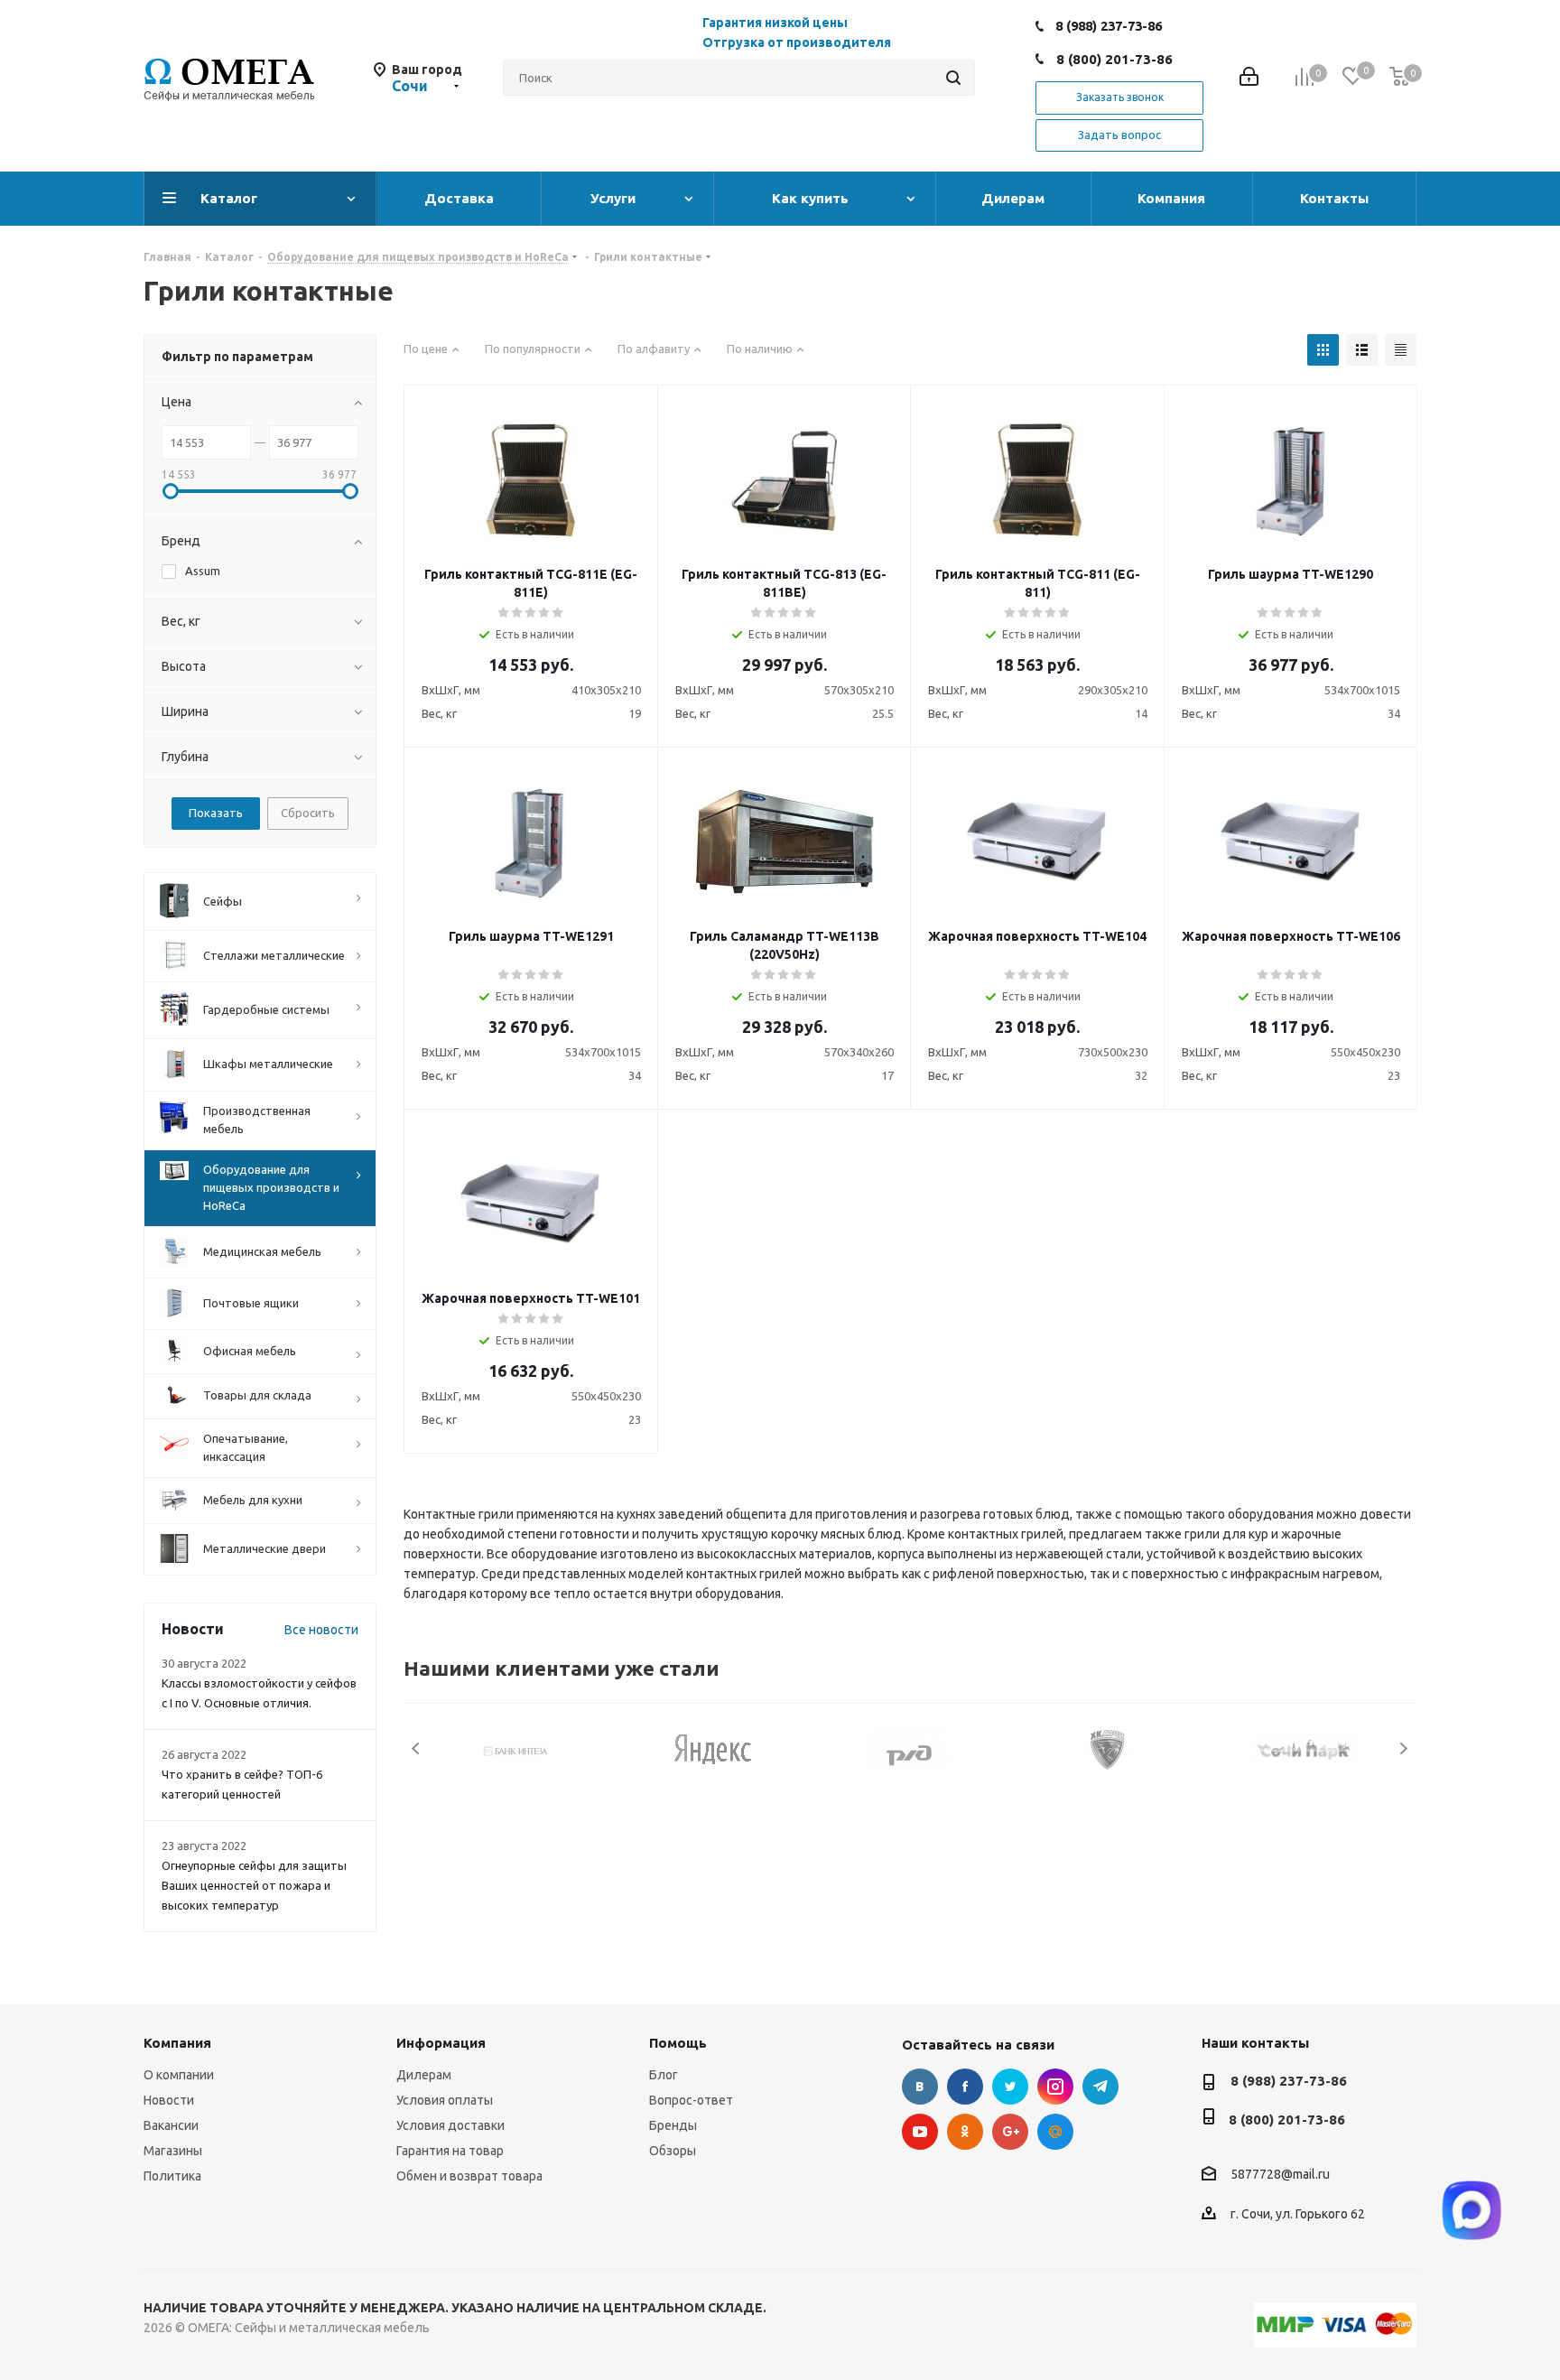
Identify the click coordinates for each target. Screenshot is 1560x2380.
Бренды (673, 2125)
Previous (417, 1748)
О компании (179, 2075)
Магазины (173, 2151)
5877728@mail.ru (1280, 2174)
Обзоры (673, 2151)
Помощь (678, 2043)
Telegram (1100, 2087)
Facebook (965, 2087)
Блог (664, 2075)
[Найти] (953, 78)
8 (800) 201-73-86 (1114, 59)
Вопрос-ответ (691, 2100)
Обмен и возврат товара (469, 2176)
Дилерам (424, 2075)
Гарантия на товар (450, 2151)
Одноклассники (965, 2132)
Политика (172, 2176)
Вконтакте (920, 2087)
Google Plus (1010, 2132)
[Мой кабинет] (1249, 78)
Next (1403, 1748)
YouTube (920, 2132)
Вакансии (171, 2125)
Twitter (1010, 2087)
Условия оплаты (445, 2100)
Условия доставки (450, 2125)
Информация (441, 2043)
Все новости (321, 1630)
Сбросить (308, 813)
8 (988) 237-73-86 (1109, 26)
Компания (177, 2043)
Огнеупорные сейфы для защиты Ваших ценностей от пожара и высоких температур (254, 1885)
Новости (169, 2100)
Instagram (1055, 2087)
